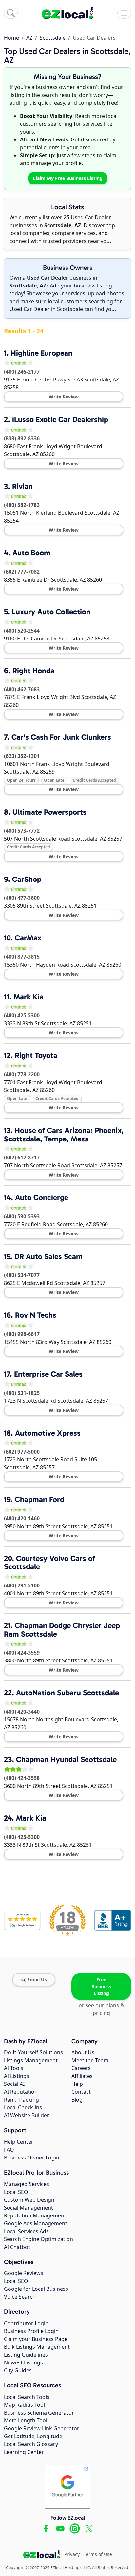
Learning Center (24, 2452)
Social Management (29, 2208)
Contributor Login (26, 2323)
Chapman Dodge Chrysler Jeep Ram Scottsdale (62, 1630)
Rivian (22, 486)
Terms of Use (98, 2554)
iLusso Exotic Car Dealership (60, 419)
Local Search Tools (27, 2397)
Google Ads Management (36, 2223)
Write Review (64, 397)
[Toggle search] (11, 13)
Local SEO (16, 2192)
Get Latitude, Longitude (33, 2436)
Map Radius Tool (24, 2405)
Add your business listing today (61, 289)
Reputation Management (35, 2215)
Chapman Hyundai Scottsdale (66, 1759)
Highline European (42, 353)
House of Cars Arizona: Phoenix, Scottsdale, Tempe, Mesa (64, 1135)
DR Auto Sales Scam (48, 1256)
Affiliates (82, 2076)
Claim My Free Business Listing (68, 178)
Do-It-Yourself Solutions (33, 2052)
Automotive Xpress (48, 1433)
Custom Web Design (29, 2200)
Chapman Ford (39, 1499)
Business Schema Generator (39, 2413)
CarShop (27, 879)
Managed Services (27, 2184)
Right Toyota (36, 1055)
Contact (81, 2092)
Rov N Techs (36, 1315)
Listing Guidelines (26, 2355)
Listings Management (31, 2060)
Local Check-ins (23, 2107)
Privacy (72, 2554)
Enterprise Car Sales (48, 1374)
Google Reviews (24, 2273)
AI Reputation (21, 2092)
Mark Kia (29, 997)
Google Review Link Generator (42, 2428)
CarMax (28, 938)
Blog (77, 2100)
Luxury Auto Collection (51, 612)
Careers (81, 2068)
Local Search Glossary (31, 2444)
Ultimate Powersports (49, 812)
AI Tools (14, 2068)
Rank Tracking (21, 2100)
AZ (29, 38)
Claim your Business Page (36, 2339)
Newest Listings (23, 2363)
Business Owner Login (32, 2158)
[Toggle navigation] (124, 13)
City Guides (18, 2370)
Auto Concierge (42, 1197)
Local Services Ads (26, 2231)
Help (77, 2084)
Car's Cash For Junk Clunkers (61, 737)
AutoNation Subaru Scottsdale (67, 1693)
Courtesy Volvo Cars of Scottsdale (49, 1563)
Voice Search (20, 2297)
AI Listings (17, 2076)
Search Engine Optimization (39, 2239)
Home (11, 38)
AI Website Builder (27, 2115)
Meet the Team (90, 2060)
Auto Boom (31, 553)
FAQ (9, 2150)
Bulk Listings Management (37, 2347)
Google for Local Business (36, 2289)
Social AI (14, 2084)
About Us (83, 2052)
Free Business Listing (101, 1986)
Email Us (37, 1980)
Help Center (19, 2142)
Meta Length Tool (26, 2420)
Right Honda (33, 671)
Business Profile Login (31, 2331)
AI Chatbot (17, 2247)
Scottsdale (53, 38)
